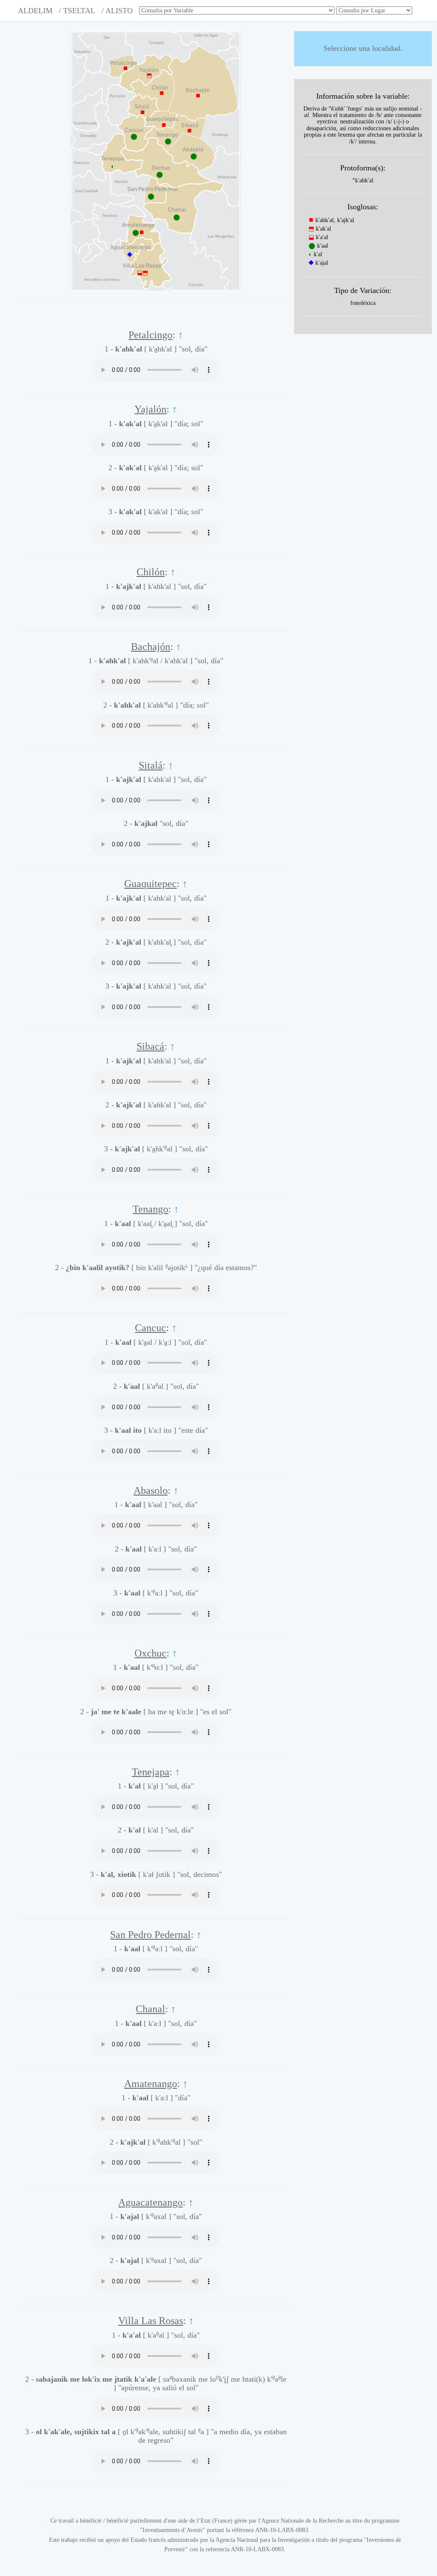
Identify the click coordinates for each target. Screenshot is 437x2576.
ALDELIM (35, 11)
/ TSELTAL (77, 11)
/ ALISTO (117, 11)
